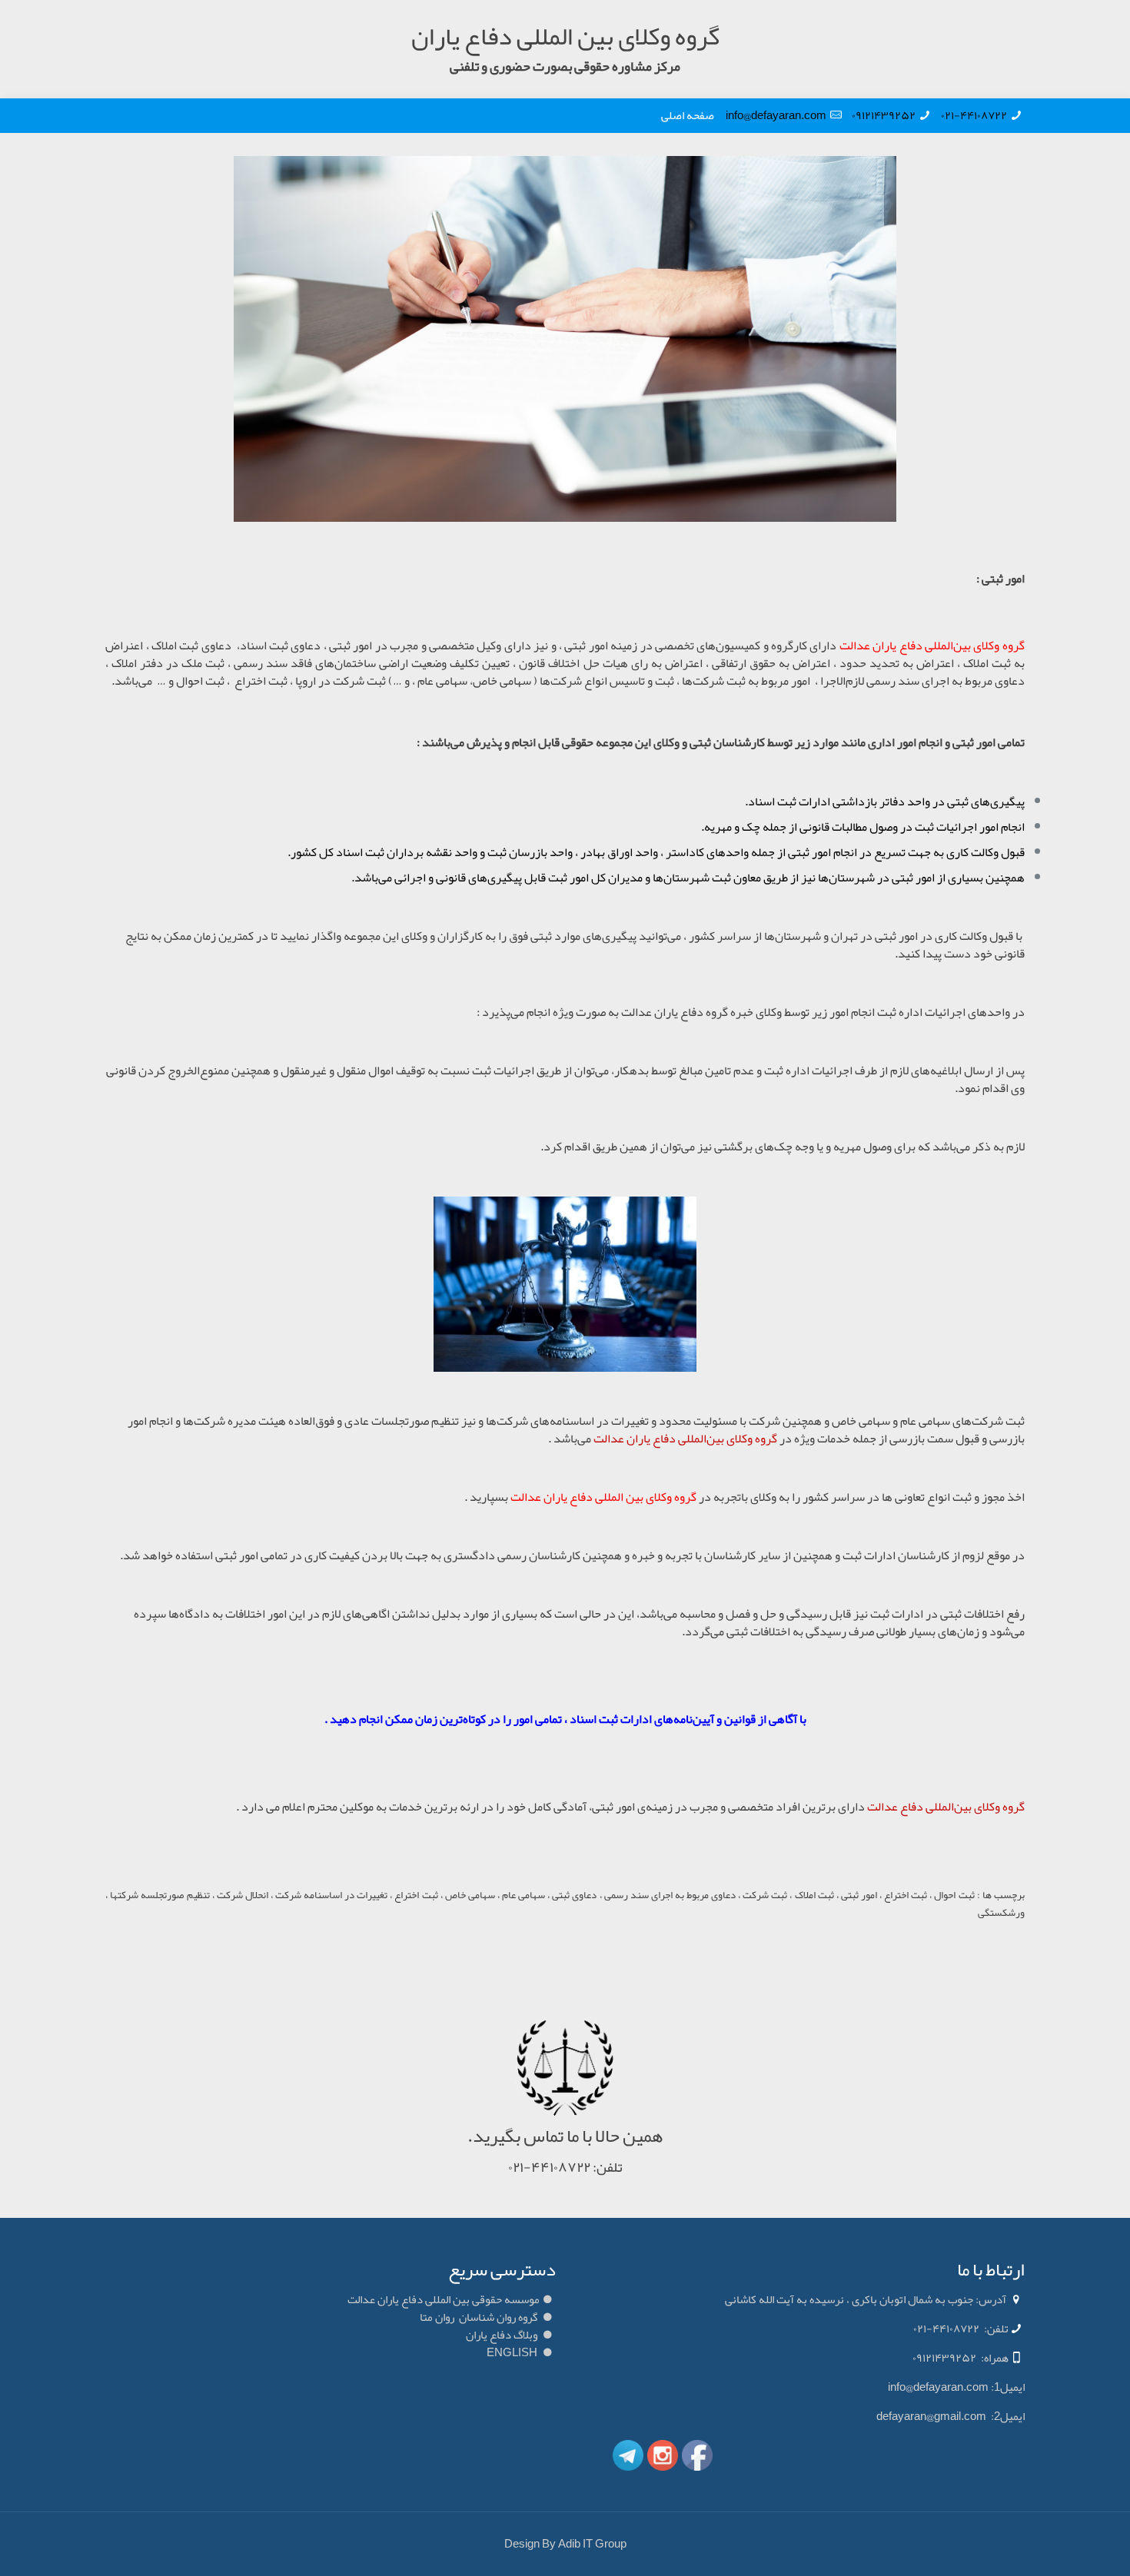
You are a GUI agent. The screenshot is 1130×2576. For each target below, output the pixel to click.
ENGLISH (512, 2352)
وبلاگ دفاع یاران (502, 2335)
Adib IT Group (592, 2544)
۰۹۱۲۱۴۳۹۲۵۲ (884, 115)
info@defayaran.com (776, 115)
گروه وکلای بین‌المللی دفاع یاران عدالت (685, 1439)
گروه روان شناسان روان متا (479, 2317)
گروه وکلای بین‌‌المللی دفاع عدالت (946, 1807)
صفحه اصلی (693, 115)
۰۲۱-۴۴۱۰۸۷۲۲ (974, 115)
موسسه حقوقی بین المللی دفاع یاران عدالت (444, 2299)
